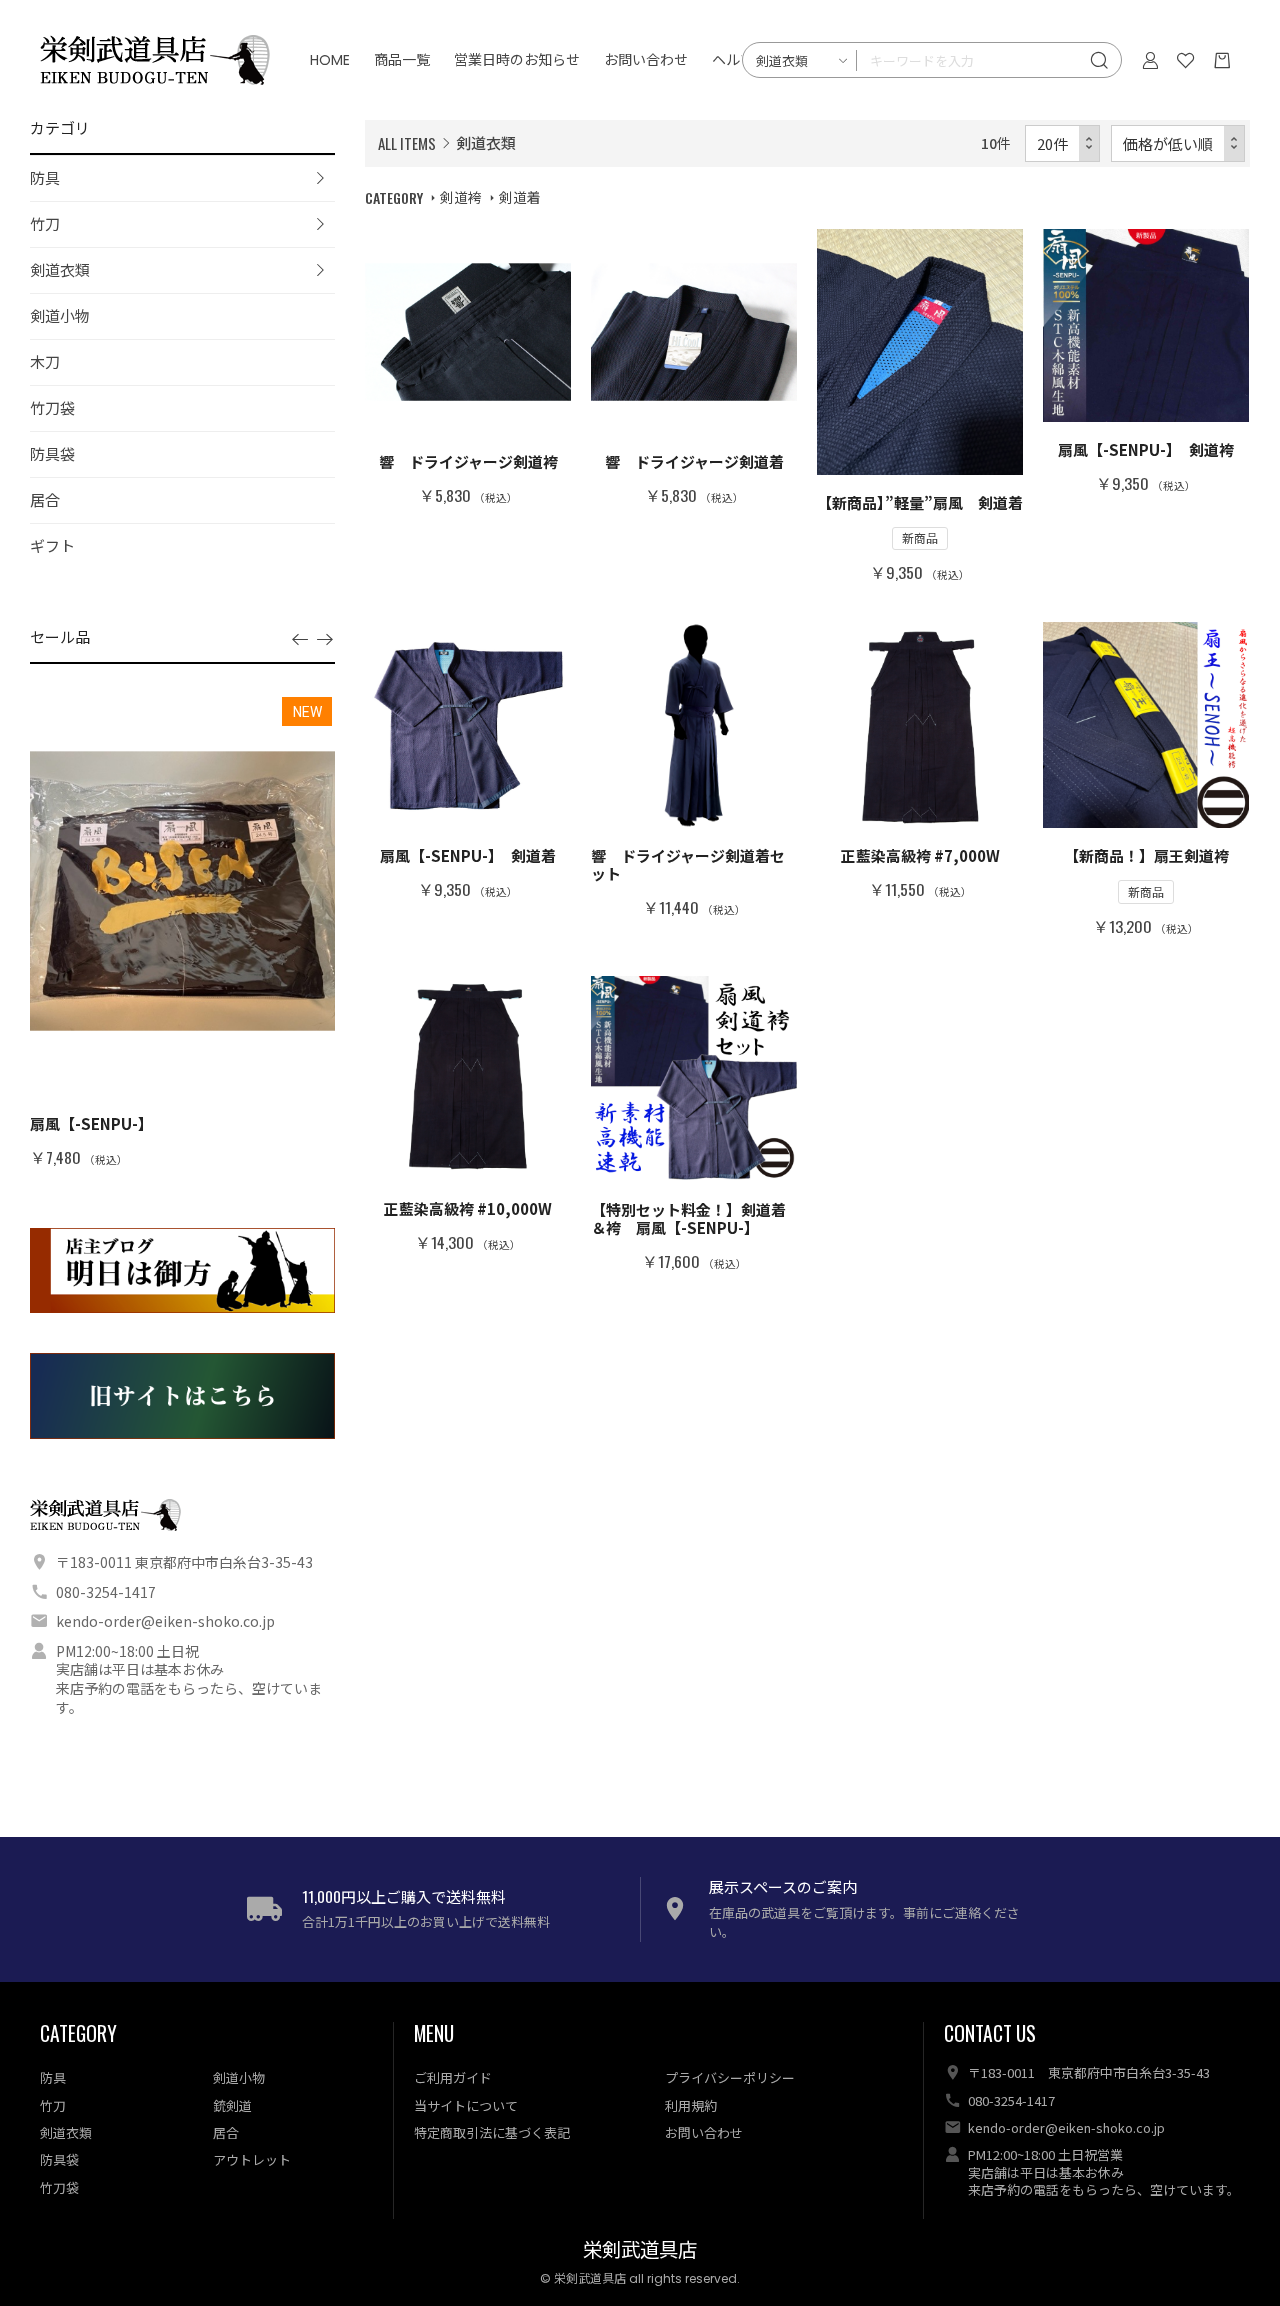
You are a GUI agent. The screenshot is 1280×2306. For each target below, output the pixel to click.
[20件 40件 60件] (1063, 143)
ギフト (52, 545)
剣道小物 (60, 315)
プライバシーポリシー (730, 2077)
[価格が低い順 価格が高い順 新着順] (1178, 143)
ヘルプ (733, 60)
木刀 (45, 361)
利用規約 (691, 2105)
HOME (330, 60)
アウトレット (252, 2159)
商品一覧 (402, 60)
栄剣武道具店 (640, 2250)
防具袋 (52, 453)
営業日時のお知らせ (517, 60)
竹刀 (45, 223)
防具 (45, 177)
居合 (45, 499)
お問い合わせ (646, 60)
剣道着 (520, 197)
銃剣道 (232, 2105)
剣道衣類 (60, 269)
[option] (182, 931)
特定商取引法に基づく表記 (492, 2132)
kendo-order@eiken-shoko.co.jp (165, 1621)
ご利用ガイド (453, 2077)
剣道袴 (461, 197)
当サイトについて (466, 2105)
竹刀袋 (52, 407)
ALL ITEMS (407, 143)
